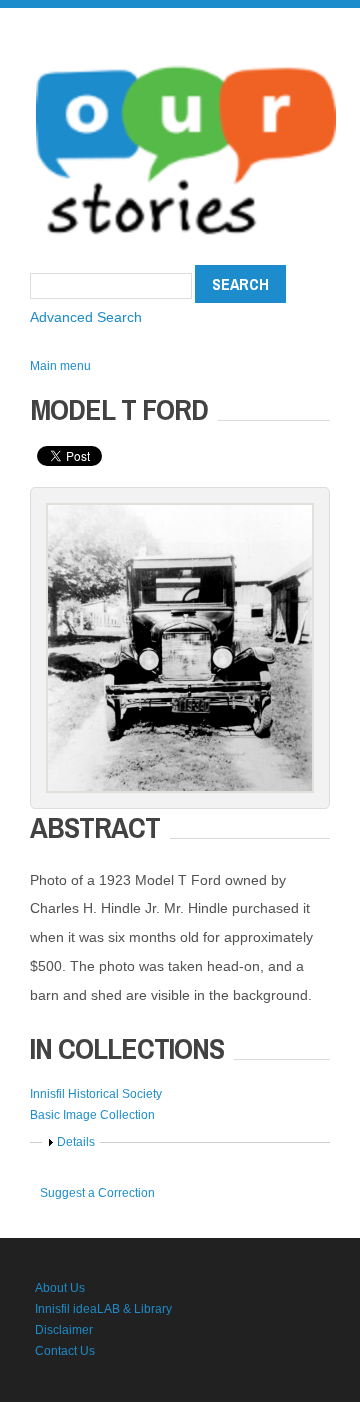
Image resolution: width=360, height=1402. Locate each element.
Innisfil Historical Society (96, 1094)
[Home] (186, 60)
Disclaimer (64, 1330)
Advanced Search (86, 317)
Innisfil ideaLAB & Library (103, 1309)
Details (76, 1142)
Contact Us (65, 1351)
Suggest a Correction (97, 1193)
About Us (60, 1288)
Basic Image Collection (92, 1115)
